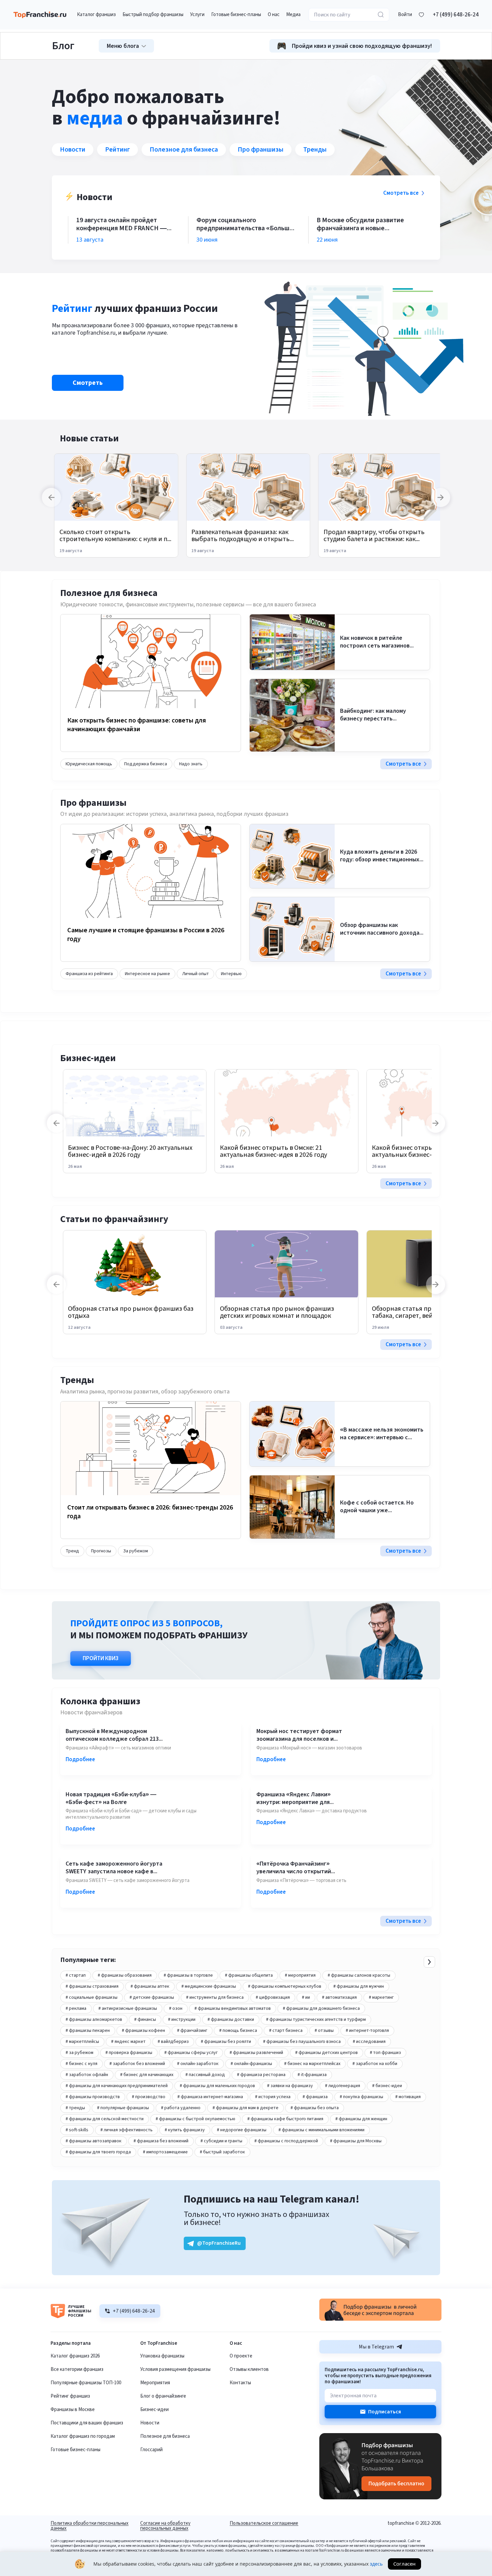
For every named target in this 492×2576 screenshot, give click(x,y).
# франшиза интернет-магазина (210, 2097)
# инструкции (182, 2020)
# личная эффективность (127, 2130)
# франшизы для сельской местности (105, 2119)
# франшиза (315, 2097)
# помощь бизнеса (238, 2031)
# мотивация (408, 2097)
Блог (63, 46)
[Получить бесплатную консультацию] (380, 2319)
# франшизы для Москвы (356, 2141)
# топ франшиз (385, 2053)
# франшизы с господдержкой (286, 2141)
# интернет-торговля (367, 2031)
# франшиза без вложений (161, 2141)
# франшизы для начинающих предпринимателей (117, 2086)
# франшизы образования (125, 1975)
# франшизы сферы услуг (191, 2053)
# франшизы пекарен (88, 2031)
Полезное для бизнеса (184, 150)
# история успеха (273, 2097)
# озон (176, 2008)
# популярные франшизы (123, 2108)
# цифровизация (273, 1997)
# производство (149, 2097)
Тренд (72, 1551)
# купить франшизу (185, 2130)
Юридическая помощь (89, 764)
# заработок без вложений (137, 2064)
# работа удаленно (181, 2108)
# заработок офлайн (87, 2075)
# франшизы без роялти (226, 2042)
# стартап (76, 1975)
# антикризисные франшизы (128, 2008)
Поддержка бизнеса (146, 764)
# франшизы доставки (231, 2020)
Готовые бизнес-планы (75, 2450)
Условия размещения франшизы (175, 2369)
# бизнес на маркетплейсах (312, 2064)
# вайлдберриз (173, 2042)
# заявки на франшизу (290, 2086)
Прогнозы (101, 1551)
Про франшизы (261, 150)
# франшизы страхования (92, 1986)
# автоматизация (339, 1997)
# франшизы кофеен (143, 2031)
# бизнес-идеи (387, 2086)
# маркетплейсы (82, 2042)
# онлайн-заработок (198, 2064)
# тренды (75, 2108)
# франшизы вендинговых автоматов (233, 2008)
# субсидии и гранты (221, 2141)
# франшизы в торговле (188, 1975)
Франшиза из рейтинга (89, 974)
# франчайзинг (192, 2031)
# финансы (145, 2020)
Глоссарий (151, 2450)
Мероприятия (155, 2383)
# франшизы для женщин (361, 2119)
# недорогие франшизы (242, 2130)
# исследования (369, 2042)
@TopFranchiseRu (219, 2243)
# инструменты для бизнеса (215, 1997)
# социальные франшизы (92, 1997)
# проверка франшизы (129, 2053)
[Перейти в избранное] (421, 15)
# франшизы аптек (150, 1986)
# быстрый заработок (222, 2152)
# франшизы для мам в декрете (245, 2108)
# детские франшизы (152, 1997)
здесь (376, 2564)
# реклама (76, 2008)
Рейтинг (117, 150)
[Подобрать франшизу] (380, 2498)
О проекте (241, 2356)
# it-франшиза (312, 2075)
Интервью (231, 974)
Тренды (315, 150)
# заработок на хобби (375, 2064)
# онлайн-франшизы (251, 2064)
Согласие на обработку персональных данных (165, 2526)
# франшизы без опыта (315, 2108)
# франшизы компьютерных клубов (285, 1986)
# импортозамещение (165, 2152)
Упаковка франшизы (162, 2356)
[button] (405, 15)
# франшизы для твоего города (98, 2152)
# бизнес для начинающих (147, 2075)
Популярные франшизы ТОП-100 (86, 2383)
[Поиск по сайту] (381, 15)
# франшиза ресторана (261, 2075)
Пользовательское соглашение (264, 2524)
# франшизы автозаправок (94, 2141)
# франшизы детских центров (326, 2053)
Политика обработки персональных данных (90, 2526)
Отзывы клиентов (249, 2369)
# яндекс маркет (128, 2042)
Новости (73, 150)
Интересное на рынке (147, 974)
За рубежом (136, 1551)
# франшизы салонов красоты (359, 1975)
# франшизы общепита (249, 1975)
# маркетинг (381, 1997)
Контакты (240, 2383)
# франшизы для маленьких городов (217, 2086)
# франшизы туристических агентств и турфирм (316, 2020)
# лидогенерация (343, 2086)
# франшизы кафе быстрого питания (285, 2119)
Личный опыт (195, 974)
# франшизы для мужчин (359, 1986)
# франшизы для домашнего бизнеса (321, 2008)
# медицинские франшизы (209, 1986)
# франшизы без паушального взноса (302, 2042)
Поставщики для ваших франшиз (87, 2423)
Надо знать (191, 764)
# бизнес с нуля (81, 2064)
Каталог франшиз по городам (83, 2436)
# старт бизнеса (286, 2031)
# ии (306, 1997)
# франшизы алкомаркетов (94, 2020)
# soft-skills (77, 2130)
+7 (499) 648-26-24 (456, 15)
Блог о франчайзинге (163, 2396)
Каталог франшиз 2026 (75, 2356)
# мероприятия (300, 1975)
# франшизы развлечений (256, 2053)
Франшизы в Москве (73, 2410)
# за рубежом (79, 2053)
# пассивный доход (205, 2075)
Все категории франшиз (77, 2369)
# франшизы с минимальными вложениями (321, 2130)
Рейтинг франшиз (70, 2396)
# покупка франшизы (361, 2097)
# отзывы (324, 2031)
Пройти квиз (101, 1658)
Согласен (404, 2564)
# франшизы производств (93, 2097)
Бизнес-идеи (154, 2410)
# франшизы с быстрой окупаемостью (195, 2119)
